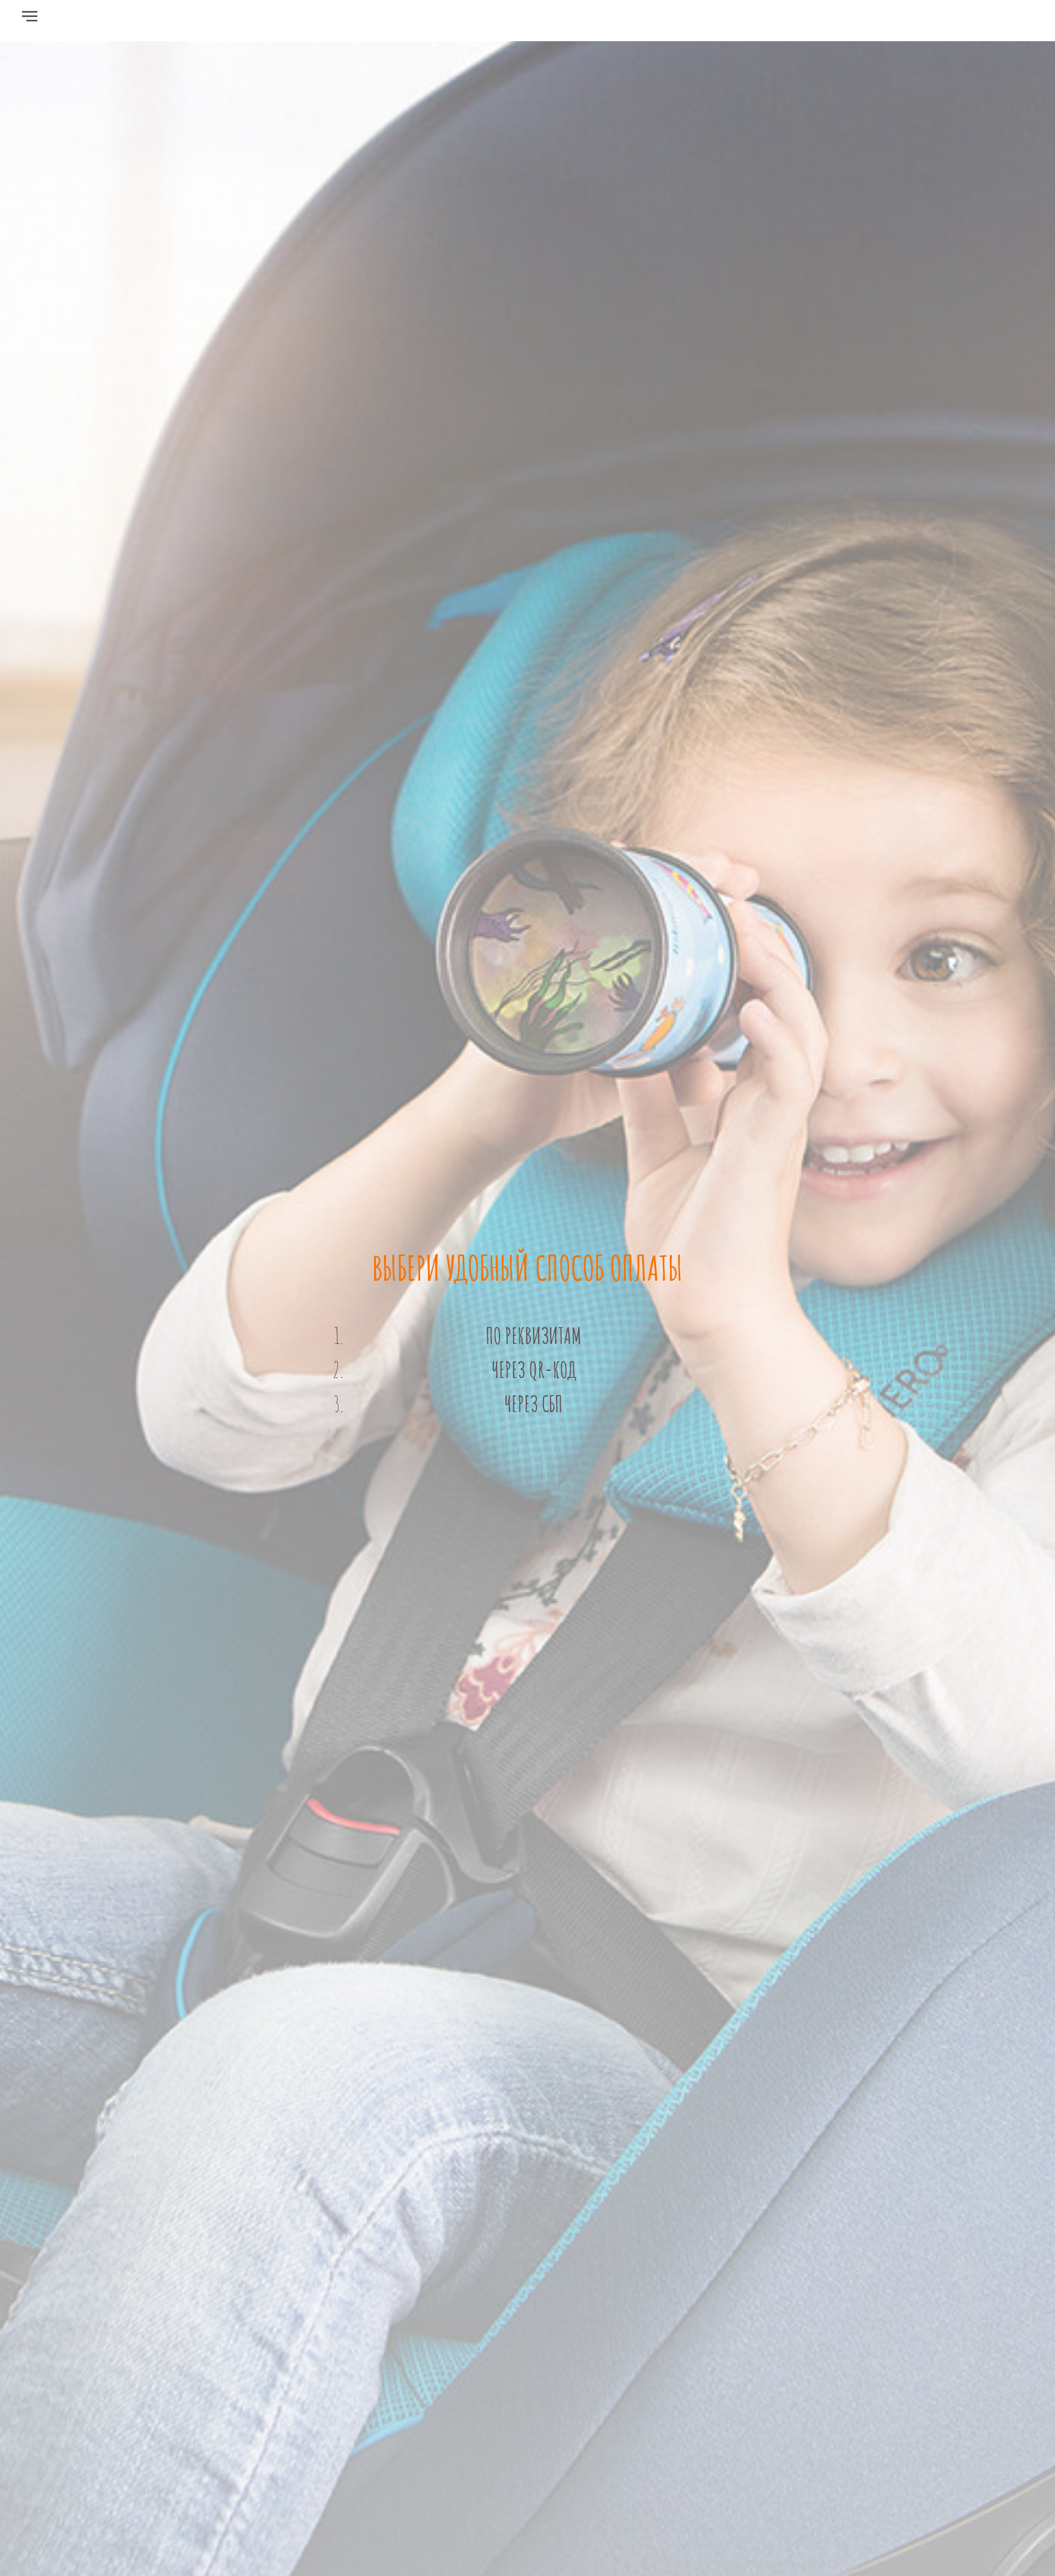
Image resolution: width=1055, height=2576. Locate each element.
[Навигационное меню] (30, 16)
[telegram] (1022, 22)
